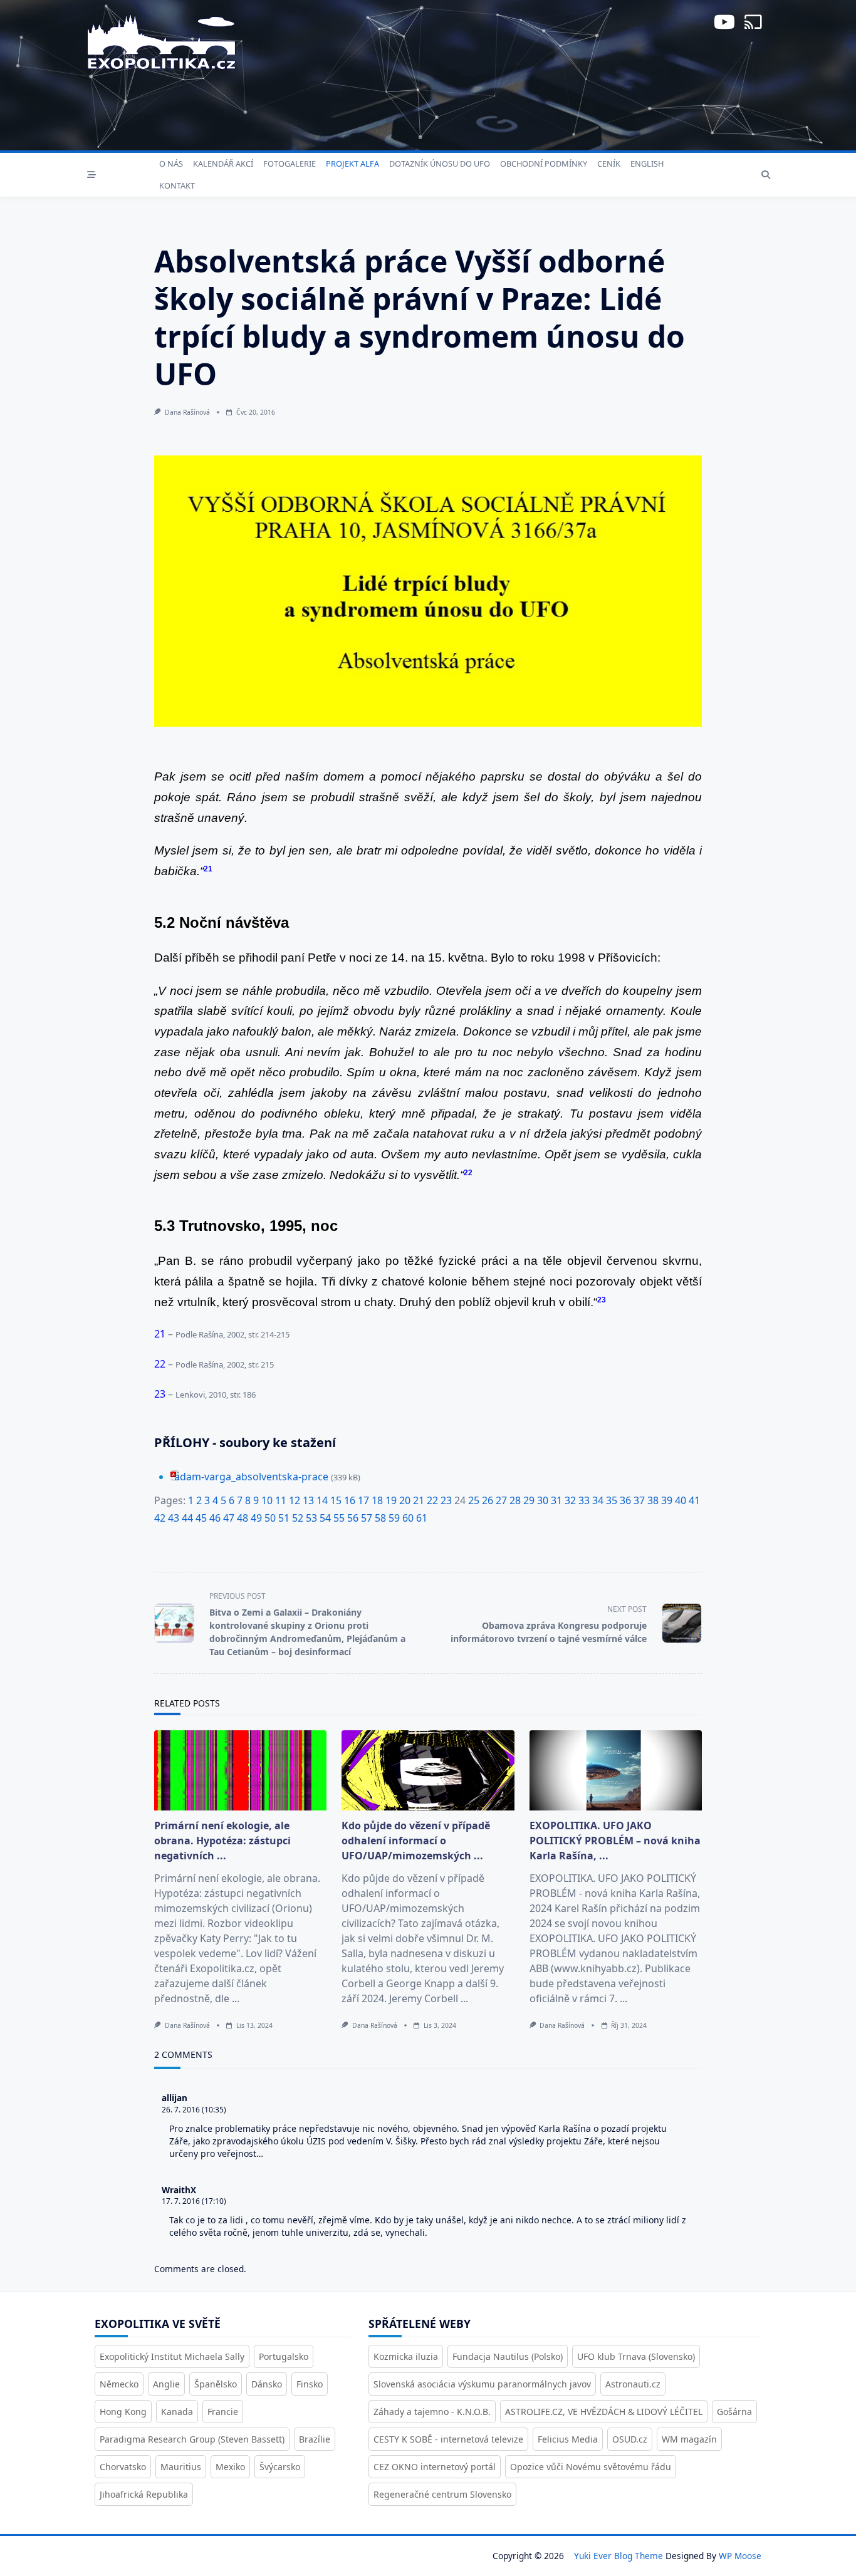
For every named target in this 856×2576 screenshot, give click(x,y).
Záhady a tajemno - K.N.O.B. (432, 2412)
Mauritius (181, 2467)
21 (419, 1500)
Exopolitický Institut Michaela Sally (172, 2356)
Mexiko (230, 2467)
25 (474, 1500)
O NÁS (171, 164)
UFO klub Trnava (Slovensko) (636, 2356)
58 (380, 1518)
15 (336, 1500)
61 (422, 1518)
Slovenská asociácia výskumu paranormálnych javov (482, 2384)
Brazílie (315, 2439)
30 (543, 1500)
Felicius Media (568, 2439)
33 (584, 1500)
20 (405, 1500)
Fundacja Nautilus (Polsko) (508, 2356)
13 (308, 1500)
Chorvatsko (123, 2467)
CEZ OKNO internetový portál (435, 2467)
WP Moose (740, 2556)
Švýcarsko (280, 2467)
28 (515, 1500)
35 (612, 1500)
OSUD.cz (630, 2439)
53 (311, 1518)
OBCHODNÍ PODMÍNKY (544, 164)
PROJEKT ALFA (352, 164)
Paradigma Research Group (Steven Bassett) (192, 2439)
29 (529, 1500)
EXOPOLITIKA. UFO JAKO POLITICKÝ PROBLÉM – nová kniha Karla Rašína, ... (615, 1841)
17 (363, 1500)
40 (681, 1500)
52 (298, 1518)
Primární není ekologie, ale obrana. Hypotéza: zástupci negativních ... (222, 1841)
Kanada (177, 2412)
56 (353, 1518)
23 (446, 1500)
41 (694, 1500)
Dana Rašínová (187, 412)
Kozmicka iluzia (406, 2356)
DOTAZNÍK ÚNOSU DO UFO (440, 164)
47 (229, 1518)
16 (350, 1500)
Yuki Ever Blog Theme (619, 2556)
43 (174, 1518)
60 (408, 1518)
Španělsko (216, 2384)
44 (187, 1518)
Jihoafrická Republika (144, 2494)
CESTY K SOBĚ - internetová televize (448, 2439)
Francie (223, 2412)
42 (160, 1518)
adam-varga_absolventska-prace (251, 1477)
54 (325, 1518)
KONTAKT (177, 185)
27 (501, 1500)
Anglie (166, 2384)
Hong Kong (123, 2412)
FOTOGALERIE (290, 164)
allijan (175, 2098)
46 (215, 1518)
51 (284, 1518)
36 (625, 1500)
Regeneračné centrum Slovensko (442, 2494)
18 (377, 1500)
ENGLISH (647, 164)
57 (367, 1518)
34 (598, 1500)
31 (556, 1500)
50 (270, 1518)
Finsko (310, 2384)
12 (295, 1500)
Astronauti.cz (633, 2384)
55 (339, 1518)
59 (394, 1518)
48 (243, 1518)
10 (267, 1500)
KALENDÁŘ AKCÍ (223, 164)
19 (391, 1500)
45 (201, 1518)
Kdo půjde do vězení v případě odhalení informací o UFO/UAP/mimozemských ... (416, 1841)
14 (322, 1500)
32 (570, 1500)
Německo (119, 2384)
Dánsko (267, 2384)
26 (488, 1500)
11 (281, 1500)
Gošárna (734, 2412)
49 (256, 1518)
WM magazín (689, 2439)
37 (639, 1500)
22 (432, 1500)
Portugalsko (284, 2356)
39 (667, 1500)
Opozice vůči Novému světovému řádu (591, 2467)
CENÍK (609, 164)
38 (653, 1500)
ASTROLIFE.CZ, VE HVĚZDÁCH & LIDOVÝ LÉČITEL (604, 2412)
